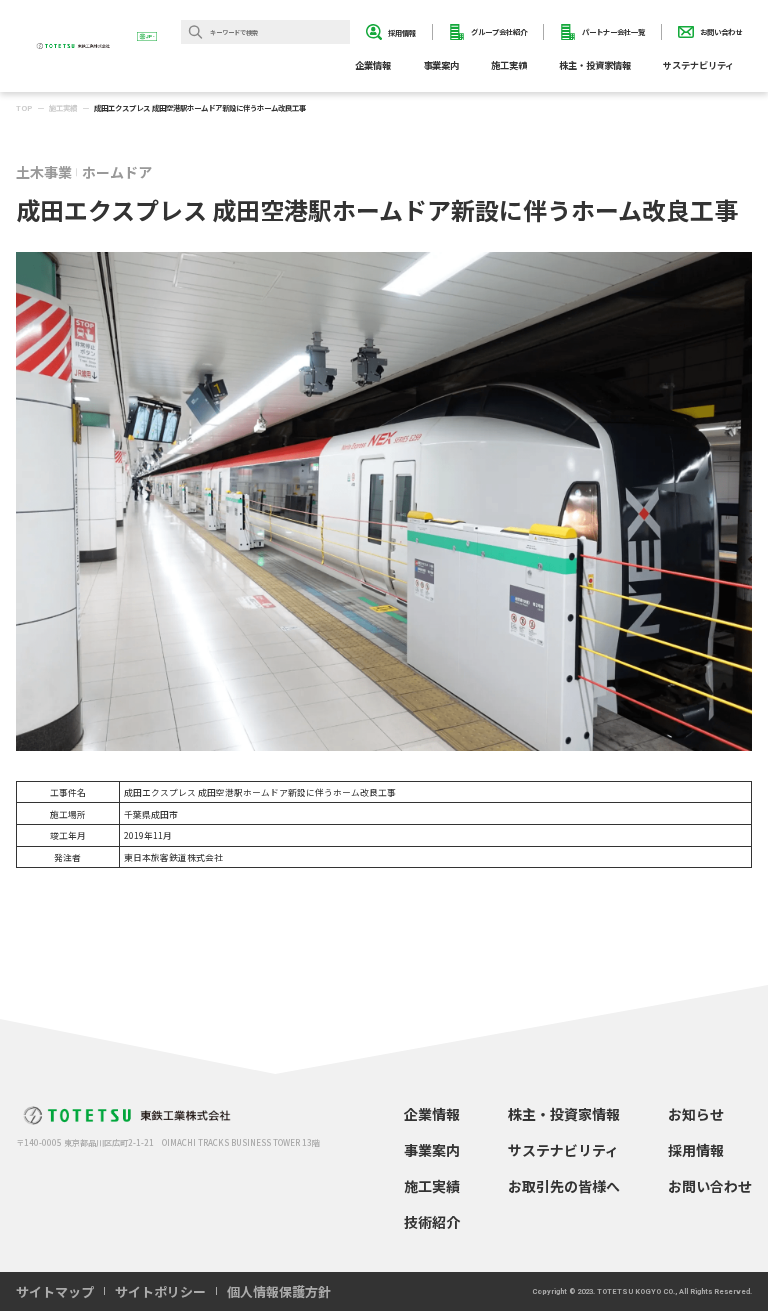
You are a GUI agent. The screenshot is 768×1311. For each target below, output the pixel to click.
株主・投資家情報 (564, 1114)
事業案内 (432, 1150)
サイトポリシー (160, 1291)
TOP (24, 107)
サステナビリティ (563, 1150)
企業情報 (432, 1114)
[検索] (195, 32)
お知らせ (696, 1114)
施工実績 (509, 65)
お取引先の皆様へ (564, 1186)
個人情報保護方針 (279, 1291)
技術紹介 (432, 1222)
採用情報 (696, 1150)
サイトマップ (55, 1291)
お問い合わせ (710, 1186)
